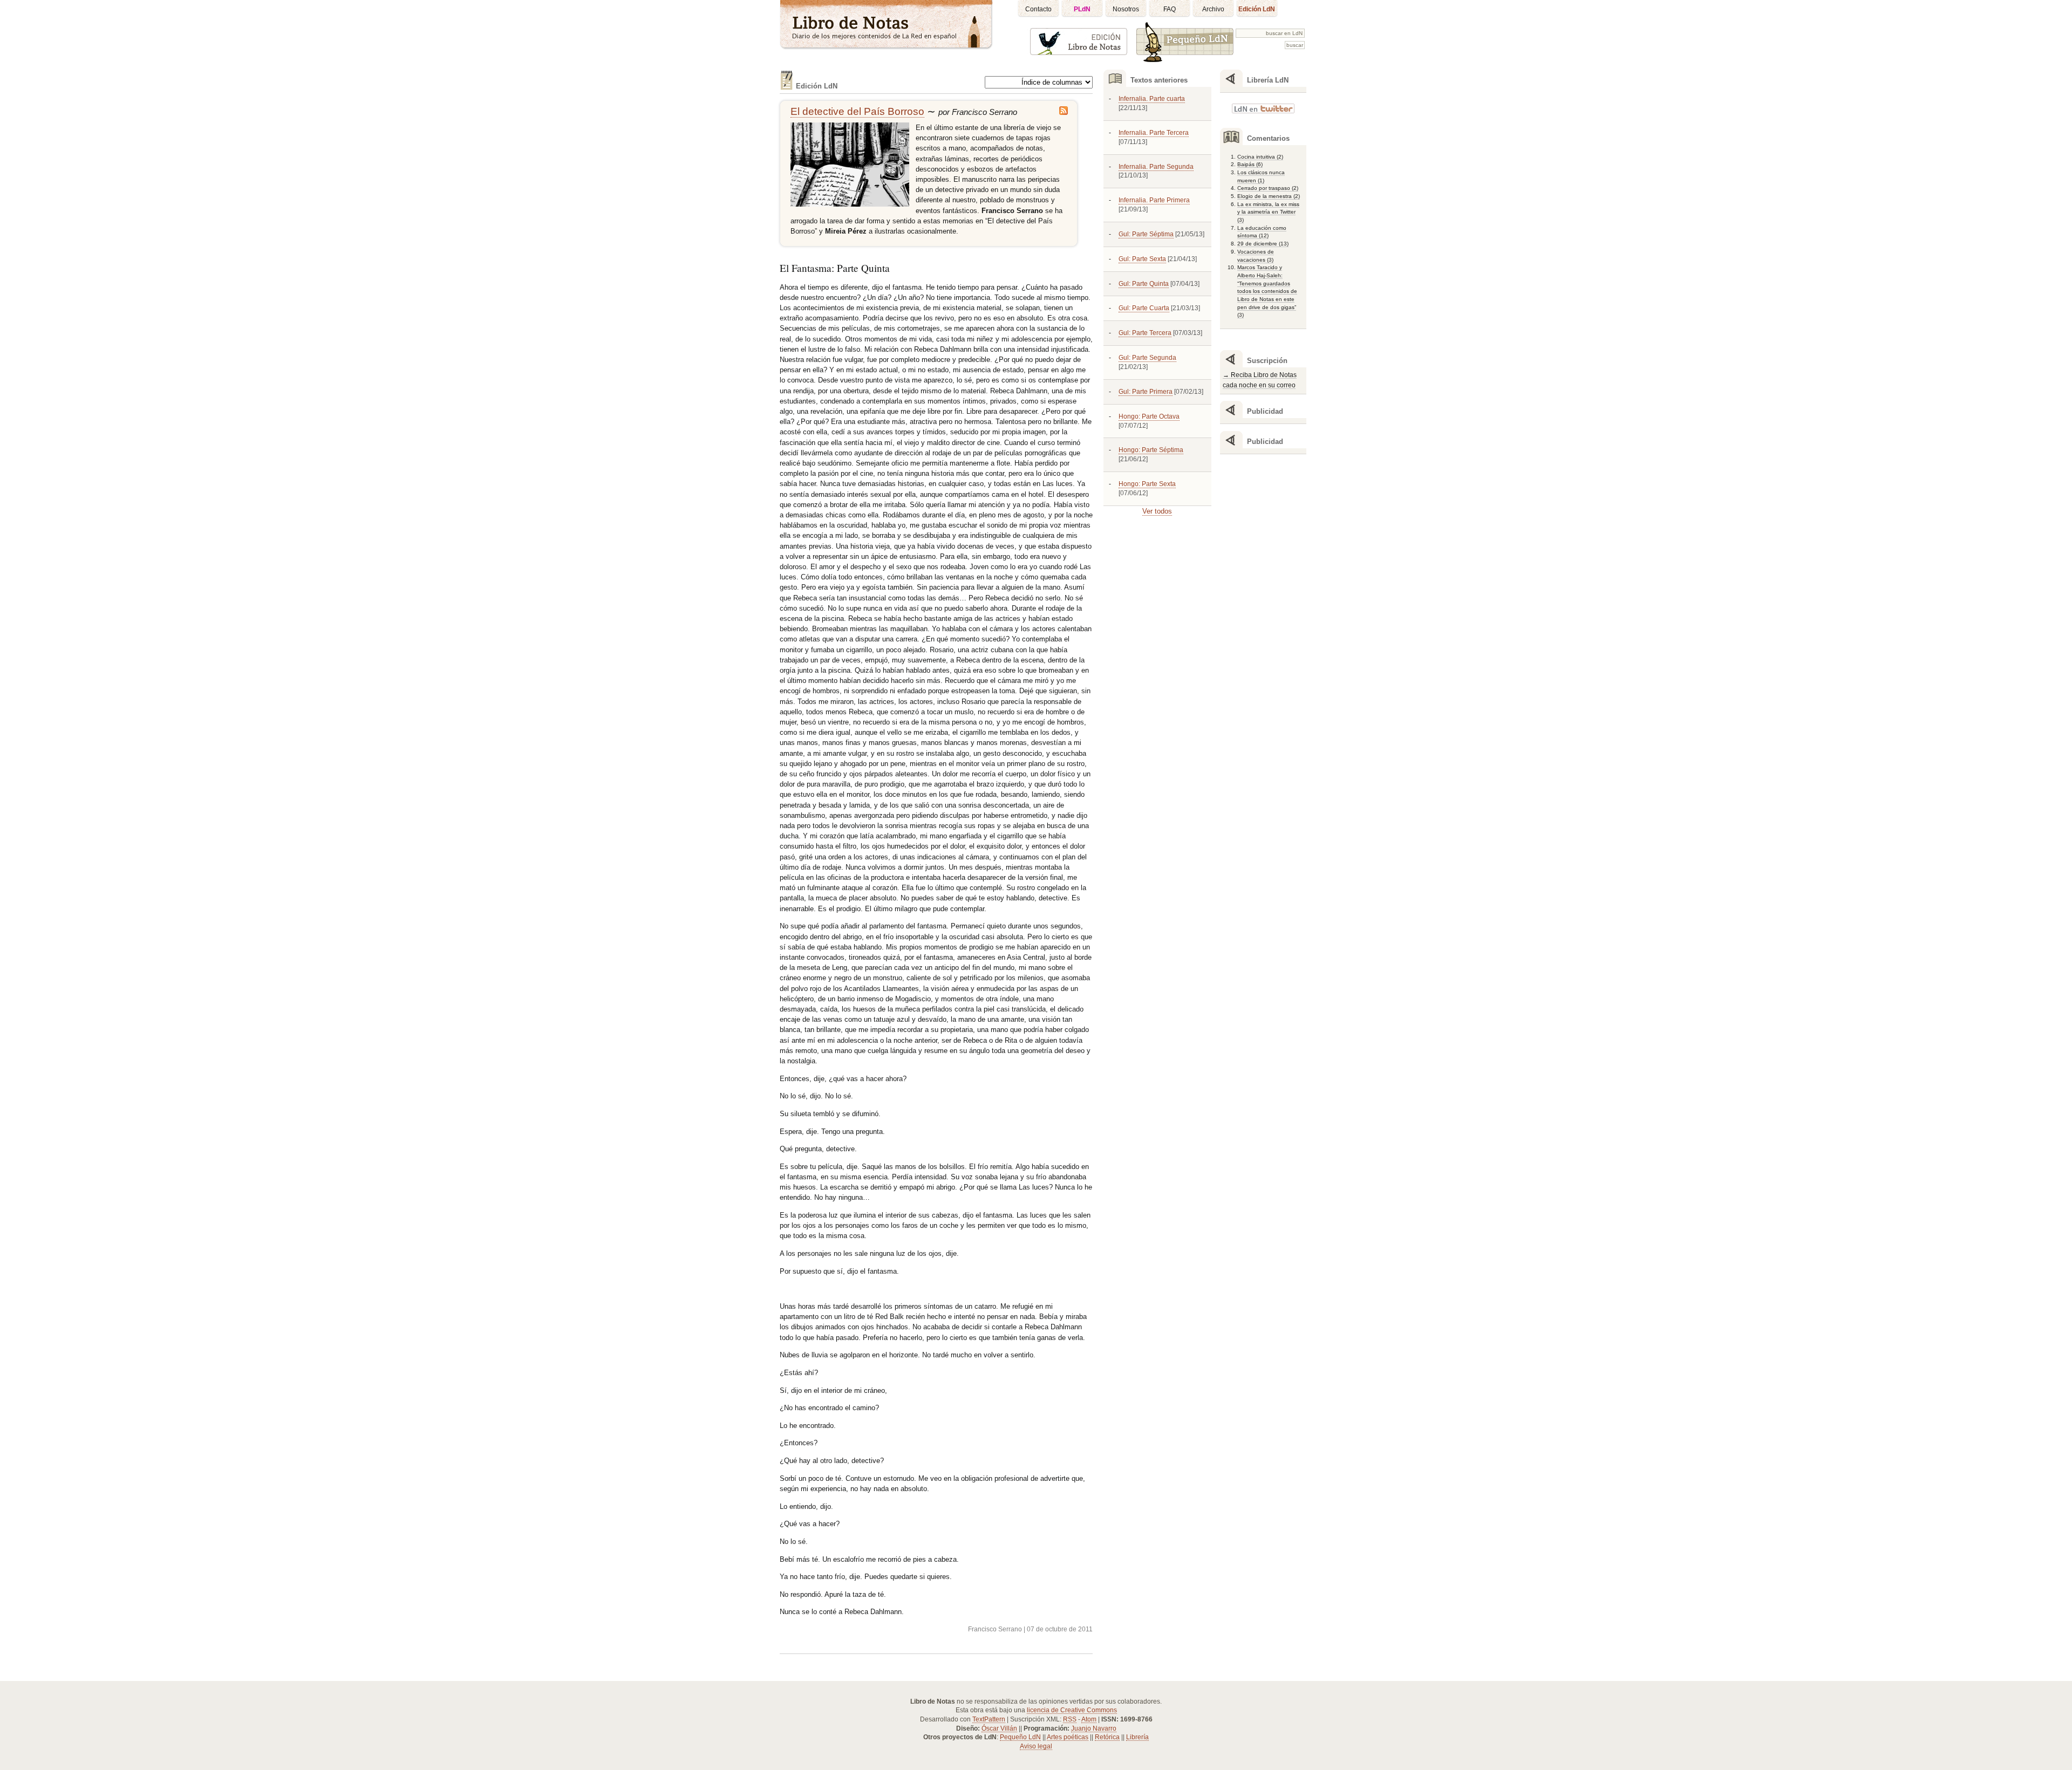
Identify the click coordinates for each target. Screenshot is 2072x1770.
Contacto (1038, 9)
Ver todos (1157, 511)
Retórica (1107, 1737)
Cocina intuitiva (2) (1260, 157)
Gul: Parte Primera (1146, 392)
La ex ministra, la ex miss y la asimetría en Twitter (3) (1268, 212)
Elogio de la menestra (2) (1269, 196)
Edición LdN (1257, 9)
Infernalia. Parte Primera (1154, 200)
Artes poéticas (1068, 1737)
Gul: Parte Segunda (1147, 358)
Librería (1137, 1737)
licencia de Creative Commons (1072, 1710)
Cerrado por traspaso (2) (1268, 188)
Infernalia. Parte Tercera (1154, 133)
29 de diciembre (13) (1263, 244)
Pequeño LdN (1020, 1737)
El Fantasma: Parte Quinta (835, 268)
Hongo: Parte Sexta (1147, 484)
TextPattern (989, 1719)
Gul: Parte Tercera (1145, 333)
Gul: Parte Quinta (1144, 284)
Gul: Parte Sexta (1142, 259)
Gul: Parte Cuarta (1144, 308)
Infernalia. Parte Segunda (1156, 167)
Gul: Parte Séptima (1146, 234)
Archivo (1213, 9)
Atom (1089, 1719)
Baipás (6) (1250, 164)
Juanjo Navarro (1094, 1728)
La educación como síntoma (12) (1262, 232)
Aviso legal (1036, 1746)
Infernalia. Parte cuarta (1152, 99)
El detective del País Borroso (857, 111)
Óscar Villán (999, 1728)
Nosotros (1126, 9)
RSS (1070, 1719)
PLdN (1082, 9)
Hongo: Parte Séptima (1151, 450)
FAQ (1170, 9)
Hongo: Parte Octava (1149, 416)
